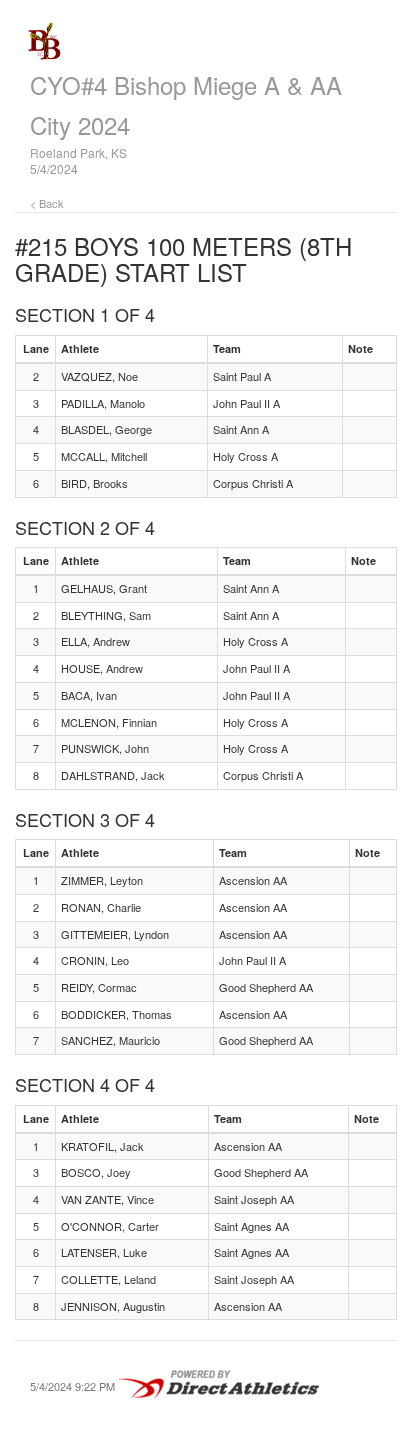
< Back (47, 203)
